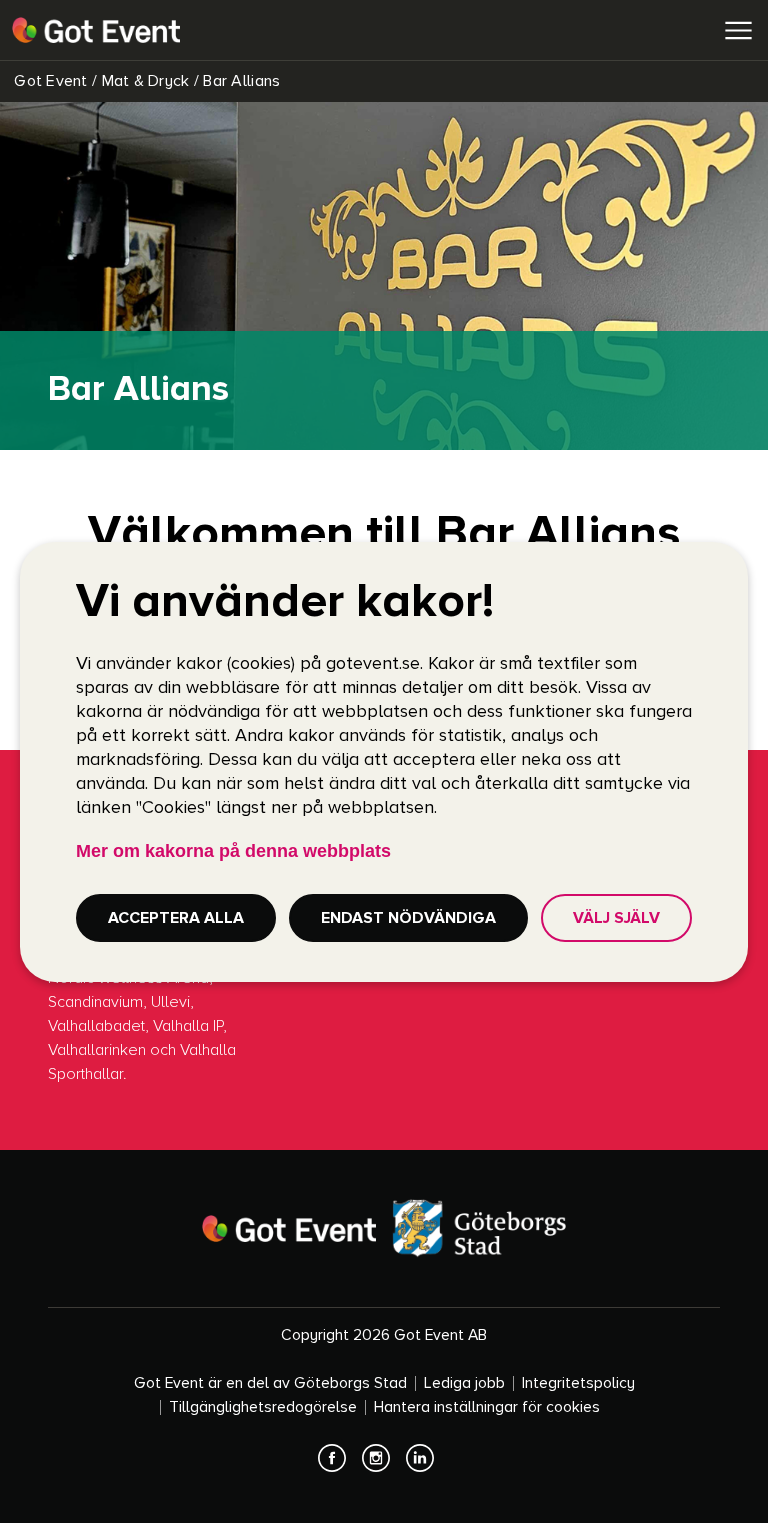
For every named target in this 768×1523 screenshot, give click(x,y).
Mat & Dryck (143, 81)
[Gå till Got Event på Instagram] (384, 1467)
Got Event (49, 81)
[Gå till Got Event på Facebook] (340, 1467)
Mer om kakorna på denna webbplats (233, 851)
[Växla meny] (738, 30)
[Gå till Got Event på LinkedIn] (428, 1467)
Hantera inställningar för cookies (487, 1407)
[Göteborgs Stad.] (479, 1228)
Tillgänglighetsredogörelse (263, 1407)
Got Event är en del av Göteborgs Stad (270, 1383)
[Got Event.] (289, 1228)
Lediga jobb (464, 1383)
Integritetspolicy (578, 1383)
